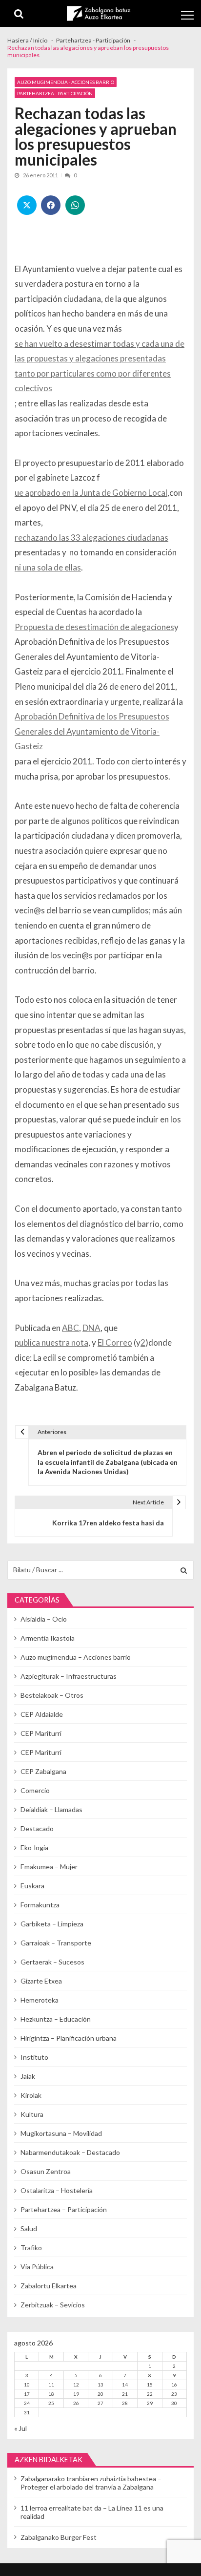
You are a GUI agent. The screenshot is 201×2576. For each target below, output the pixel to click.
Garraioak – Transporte (56, 1943)
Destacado (37, 1828)
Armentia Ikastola (48, 1638)
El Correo (115, 1342)
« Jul (20, 2428)
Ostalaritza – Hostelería (57, 2190)
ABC (70, 1328)
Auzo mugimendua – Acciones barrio (76, 1657)
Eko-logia (34, 1848)
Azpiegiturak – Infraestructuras (69, 1676)
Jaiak (28, 2076)
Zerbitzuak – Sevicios (53, 2305)
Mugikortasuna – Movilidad (61, 2133)
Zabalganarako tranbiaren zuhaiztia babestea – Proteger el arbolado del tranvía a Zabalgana (91, 2483)
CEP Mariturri (41, 1733)
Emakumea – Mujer (49, 1867)
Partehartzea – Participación (64, 2209)
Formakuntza (40, 1905)
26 (76, 2403)
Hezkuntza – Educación (56, 2019)
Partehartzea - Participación (55, 93)
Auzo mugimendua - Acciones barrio (66, 82)
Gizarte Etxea (41, 1981)
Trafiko (31, 2248)
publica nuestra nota (51, 1342)
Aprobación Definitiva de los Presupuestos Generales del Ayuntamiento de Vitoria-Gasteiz (92, 731)
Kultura (32, 2114)
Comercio (35, 1790)
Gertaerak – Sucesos (52, 1962)
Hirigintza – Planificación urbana (69, 2038)
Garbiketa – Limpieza (52, 1924)
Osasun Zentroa (46, 2171)
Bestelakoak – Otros (52, 1695)
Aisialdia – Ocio (44, 1619)
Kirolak (31, 2095)
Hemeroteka (40, 2000)
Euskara (32, 1886)
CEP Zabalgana (43, 1771)
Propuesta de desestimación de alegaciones (94, 627)
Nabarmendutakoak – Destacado (70, 2152)
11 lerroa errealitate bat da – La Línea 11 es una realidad (92, 2512)
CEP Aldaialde (42, 1714)
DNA (91, 1328)
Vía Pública (37, 2267)
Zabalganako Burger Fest (59, 2537)
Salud (29, 2228)
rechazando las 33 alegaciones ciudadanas (91, 538)
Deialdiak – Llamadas (51, 1809)
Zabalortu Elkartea (49, 2286)
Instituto (34, 2057)
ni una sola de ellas (48, 567)
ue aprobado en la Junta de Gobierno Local (91, 493)
